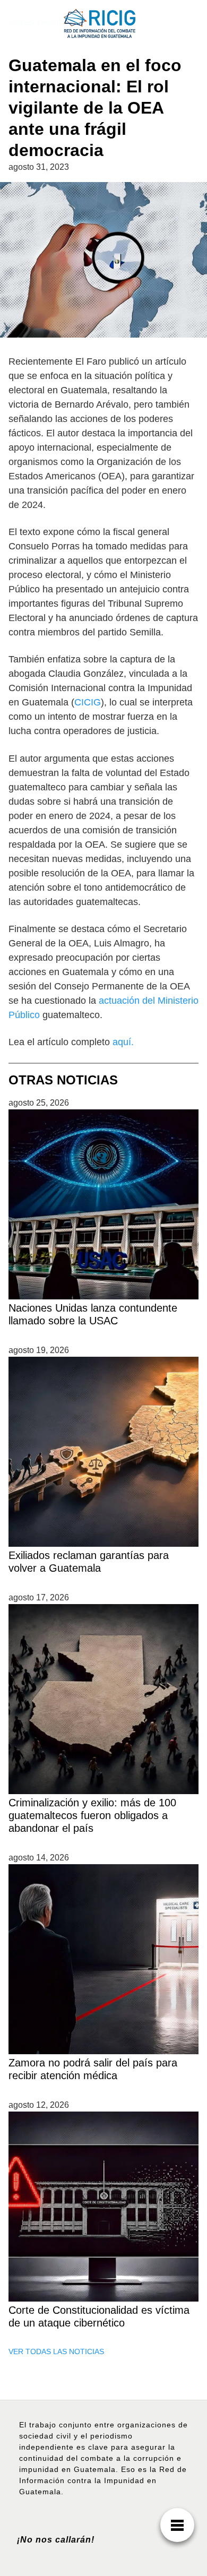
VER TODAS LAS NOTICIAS (56, 2351)
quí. (126, 1042)
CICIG (88, 702)
